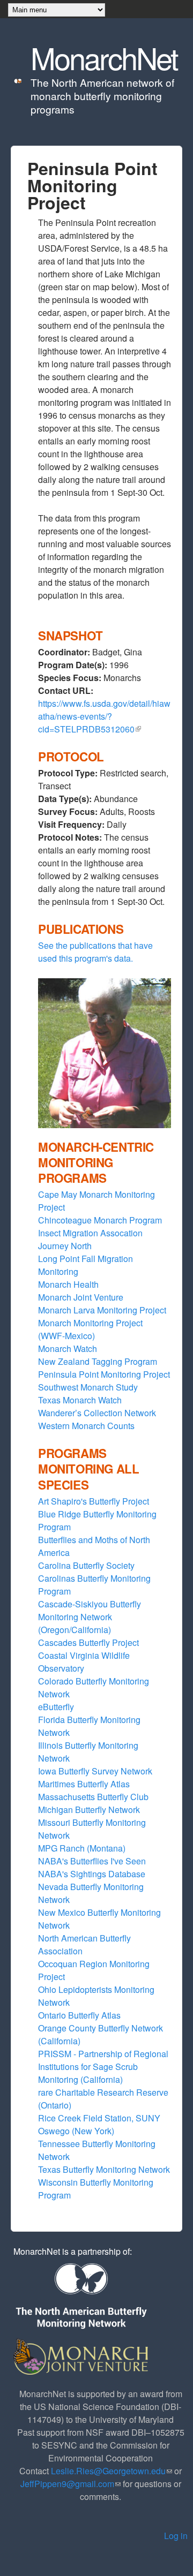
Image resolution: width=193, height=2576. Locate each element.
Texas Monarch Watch (80, 1400)
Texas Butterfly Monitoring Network (104, 2169)
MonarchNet (104, 57)
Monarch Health (68, 1284)
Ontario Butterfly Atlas (79, 2015)
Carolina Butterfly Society (86, 1565)
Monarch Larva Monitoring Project (102, 1310)
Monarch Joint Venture (81, 1297)
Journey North (65, 1246)
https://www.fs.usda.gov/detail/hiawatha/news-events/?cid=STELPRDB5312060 (104, 716)
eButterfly (56, 1707)
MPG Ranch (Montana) (82, 1848)
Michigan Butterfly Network (89, 1810)
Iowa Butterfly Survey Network (95, 1771)
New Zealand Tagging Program (98, 1361)
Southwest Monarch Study (88, 1387)
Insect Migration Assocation (90, 1233)
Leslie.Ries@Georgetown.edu (112, 2471)
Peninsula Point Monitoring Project (104, 1374)
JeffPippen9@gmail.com (70, 2484)
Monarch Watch (68, 1349)
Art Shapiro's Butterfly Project (94, 1501)
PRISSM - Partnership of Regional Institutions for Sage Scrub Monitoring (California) (103, 2067)
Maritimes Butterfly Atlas (84, 1784)
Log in (176, 2536)
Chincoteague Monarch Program (100, 1220)
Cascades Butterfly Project (88, 1642)
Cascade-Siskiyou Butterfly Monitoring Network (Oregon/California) (90, 1617)
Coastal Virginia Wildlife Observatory (84, 1662)
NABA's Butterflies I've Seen (92, 1861)
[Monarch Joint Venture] (82, 2355)
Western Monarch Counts (86, 1426)
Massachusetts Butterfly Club (93, 1797)
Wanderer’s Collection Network (97, 1413)
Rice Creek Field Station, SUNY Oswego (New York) (99, 2124)
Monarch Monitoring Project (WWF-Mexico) (90, 1329)
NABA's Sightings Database (92, 1874)
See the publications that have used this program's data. (95, 952)
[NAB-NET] (80, 2297)
